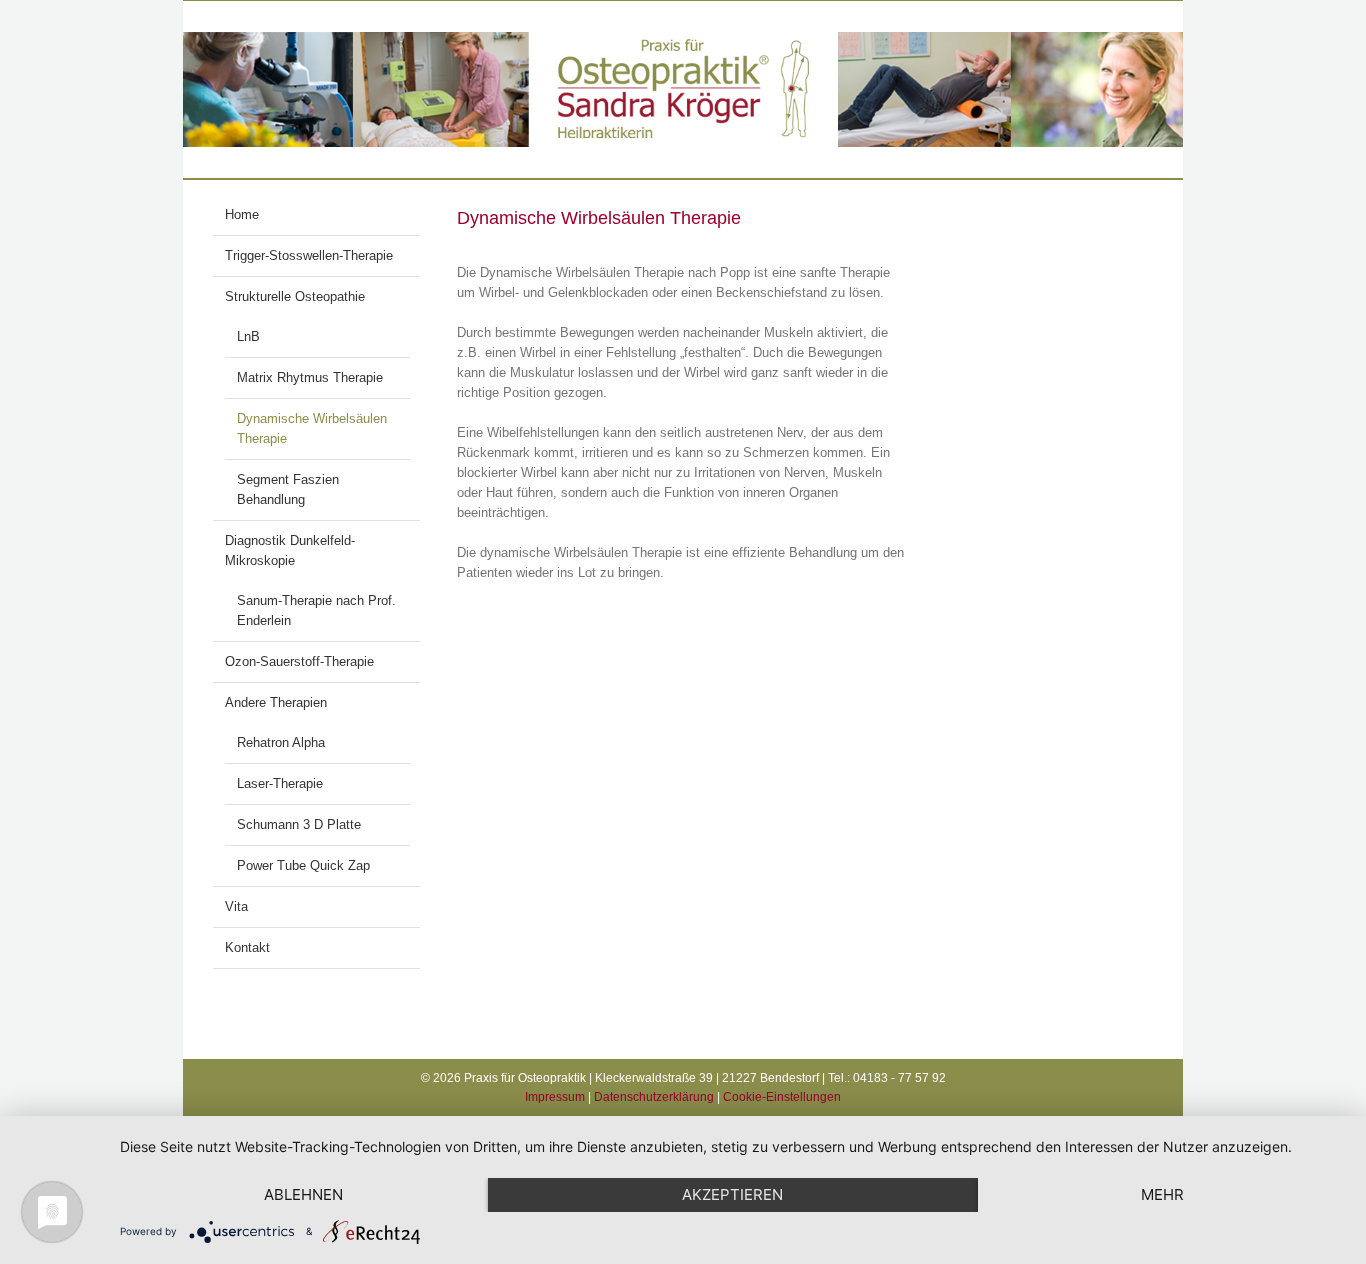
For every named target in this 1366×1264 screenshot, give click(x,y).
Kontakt (247, 947)
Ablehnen (303, 1194)
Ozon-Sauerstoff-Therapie (299, 661)
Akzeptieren (732, 1194)
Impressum (555, 1097)
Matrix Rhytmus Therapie (310, 377)
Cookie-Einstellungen (782, 1097)
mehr (1162, 1194)
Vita (236, 906)
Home (242, 214)
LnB (248, 336)
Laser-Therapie (280, 783)
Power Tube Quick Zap (303, 865)
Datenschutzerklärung (654, 1097)
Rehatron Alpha (281, 742)
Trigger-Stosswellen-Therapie (309, 255)
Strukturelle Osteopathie (295, 296)
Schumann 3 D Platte (299, 824)
